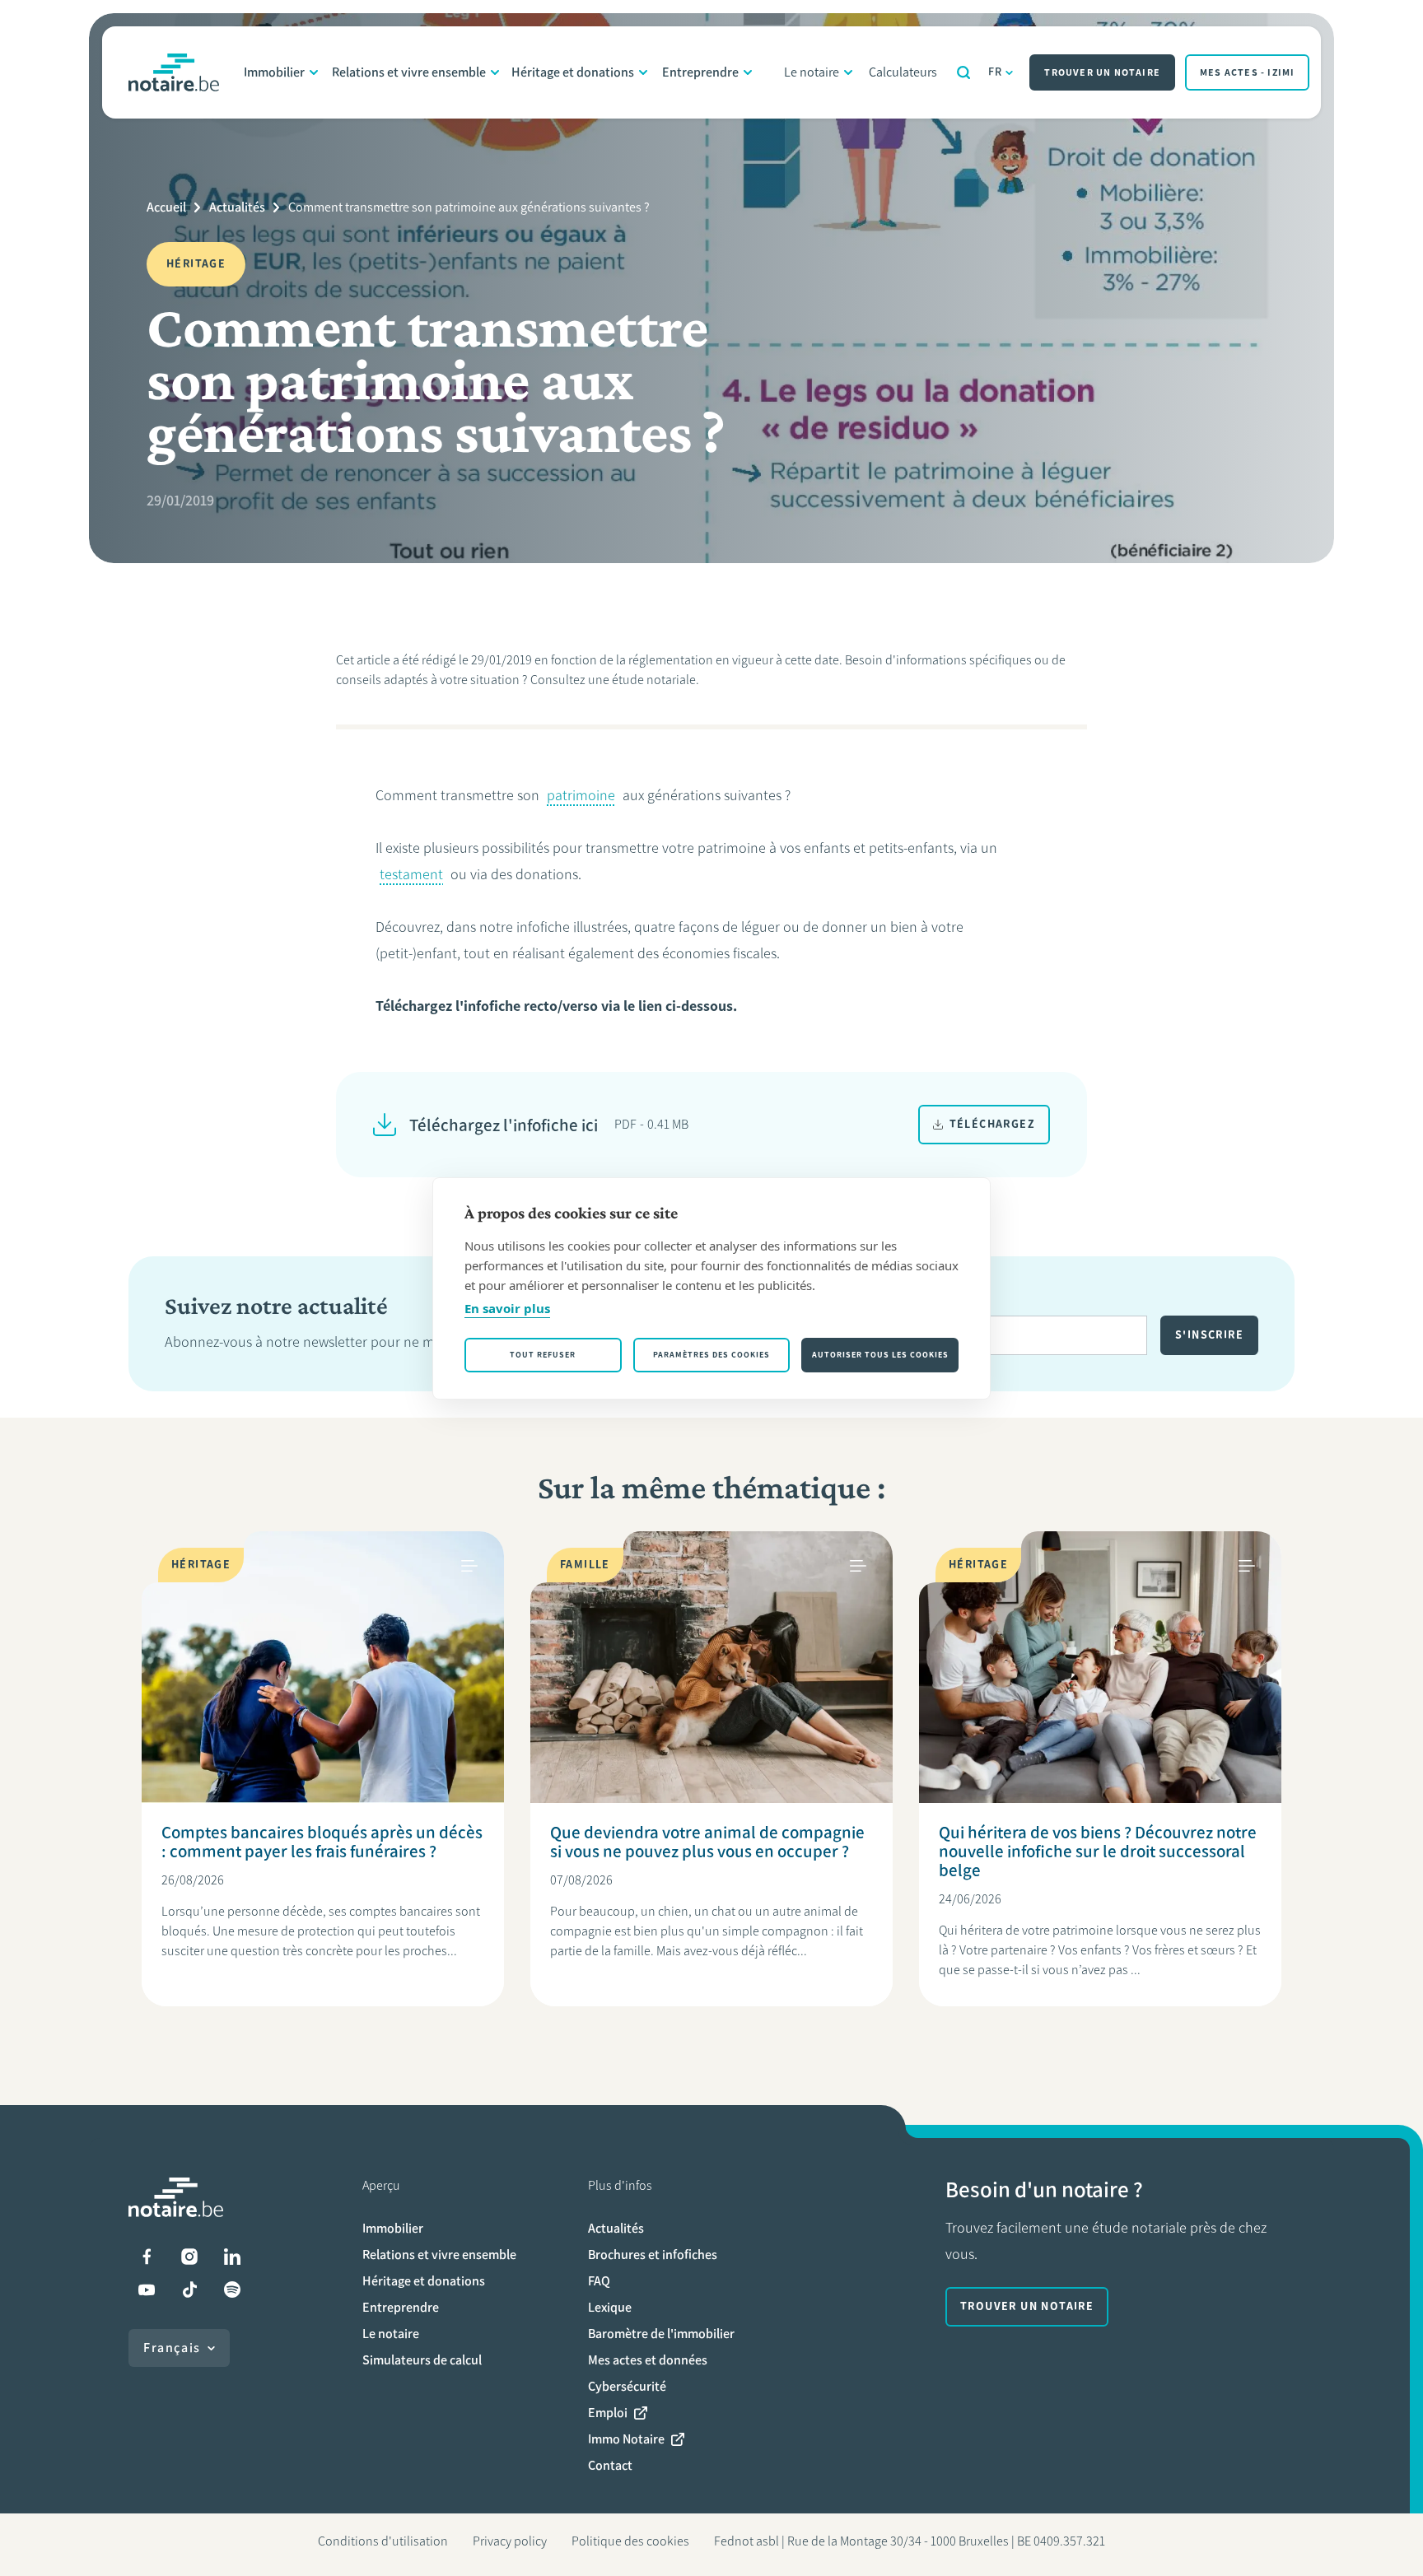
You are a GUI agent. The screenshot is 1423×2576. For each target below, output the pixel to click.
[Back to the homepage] (174, 72)
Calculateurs (903, 72)
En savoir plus (507, 1308)
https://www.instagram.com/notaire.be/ (189, 2257)
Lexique (610, 2307)
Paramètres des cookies (711, 1355)
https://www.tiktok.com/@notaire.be (189, 2290)
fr (996, 72)
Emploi (608, 2413)
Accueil (166, 207)
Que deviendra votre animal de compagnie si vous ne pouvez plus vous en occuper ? (707, 1842)
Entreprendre (700, 72)
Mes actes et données (648, 2360)
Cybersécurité (627, 2386)
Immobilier (274, 72)
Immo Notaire (626, 2439)
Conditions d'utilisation (383, 2541)
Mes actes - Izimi (1247, 72)
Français (172, 2348)
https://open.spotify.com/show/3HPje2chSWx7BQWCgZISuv (232, 2290)
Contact (610, 2465)
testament (411, 874)
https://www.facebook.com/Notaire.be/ (147, 2257)
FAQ (599, 2281)
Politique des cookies (630, 2541)
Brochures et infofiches (653, 2255)
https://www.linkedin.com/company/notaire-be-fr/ (232, 2257)
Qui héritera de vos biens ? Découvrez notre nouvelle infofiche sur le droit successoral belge (1098, 1851)
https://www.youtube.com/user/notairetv (147, 2290)
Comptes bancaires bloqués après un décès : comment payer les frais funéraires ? (322, 1842)
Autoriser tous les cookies (880, 1355)
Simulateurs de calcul (422, 2360)
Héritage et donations (573, 72)
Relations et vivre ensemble (409, 72)
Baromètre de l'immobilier (661, 2334)
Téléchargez (992, 1124)
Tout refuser (543, 1355)
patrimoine (581, 795)
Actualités (237, 207)
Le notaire (812, 72)
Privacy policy (510, 2541)
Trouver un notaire (1102, 72)
